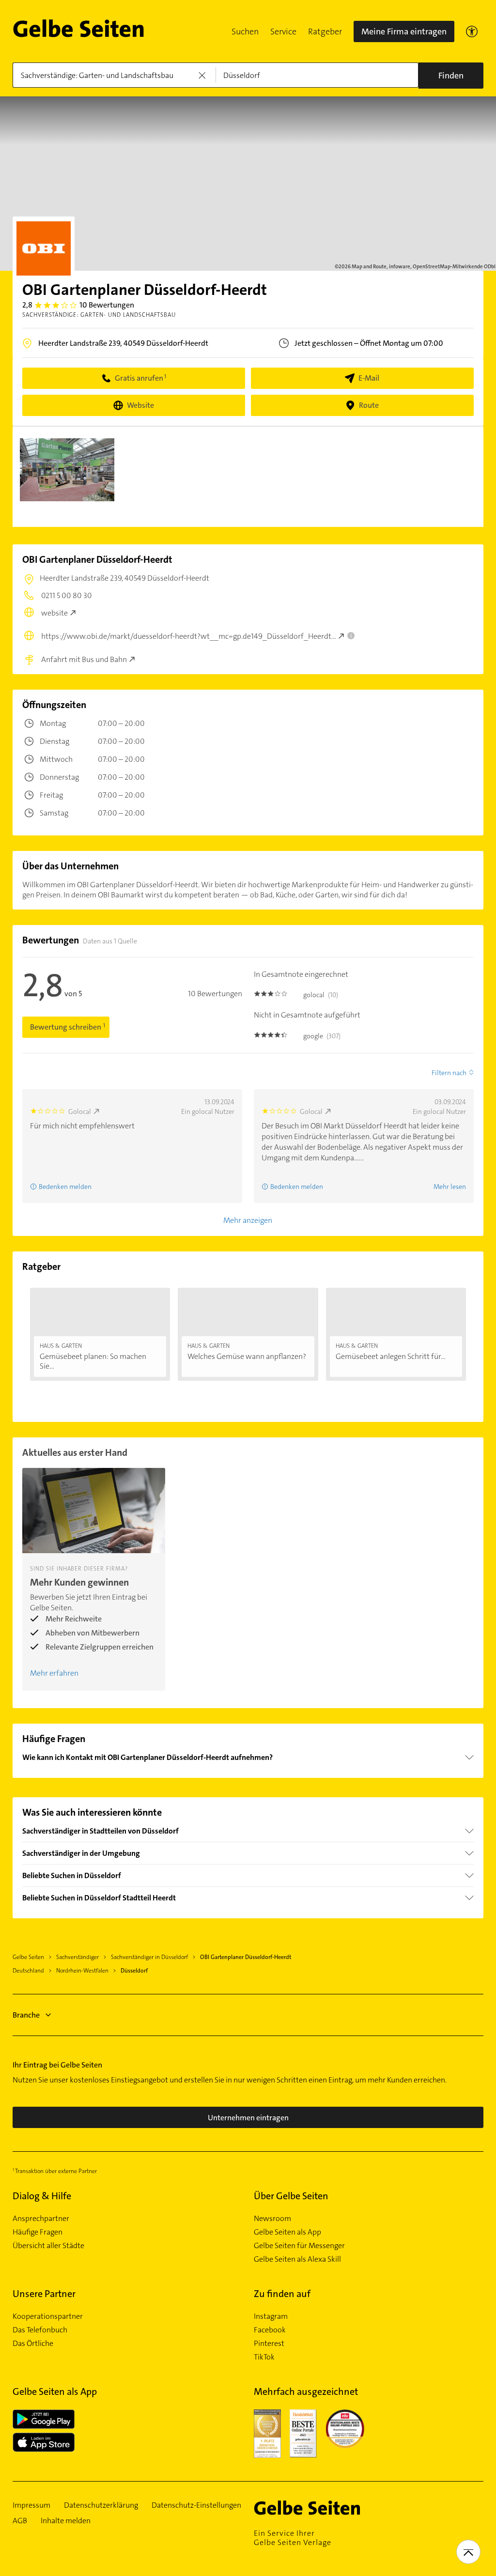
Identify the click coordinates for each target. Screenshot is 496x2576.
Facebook (270, 2330)
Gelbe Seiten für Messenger (299, 2246)
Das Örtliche (33, 2344)
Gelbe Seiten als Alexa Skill (297, 2259)
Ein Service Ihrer (293, 2538)
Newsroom (272, 2219)
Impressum (31, 2505)
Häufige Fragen (38, 2232)
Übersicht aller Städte (48, 2246)
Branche (26, 2015)
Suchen (245, 31)
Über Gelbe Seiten (291, 2196)
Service (283, 31)
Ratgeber (325, 31)
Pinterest (269, 2344)
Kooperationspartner (48, 2316)
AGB (20, 2521)
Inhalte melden (66, 2521)
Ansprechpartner (41, 2219)
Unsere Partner (44, 2294)
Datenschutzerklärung (101, 2505)
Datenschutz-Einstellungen (196, 2505)
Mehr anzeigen (248, 1220)
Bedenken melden (65, 1187)
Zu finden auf (282, 2294)
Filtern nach (449, 1073)
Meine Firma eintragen (404, 31)
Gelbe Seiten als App (287, 2232)
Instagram (271, 2316)
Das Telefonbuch (40, 2330)
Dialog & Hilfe (42, 2196)
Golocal (80, 1111)
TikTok (264, 2357)
